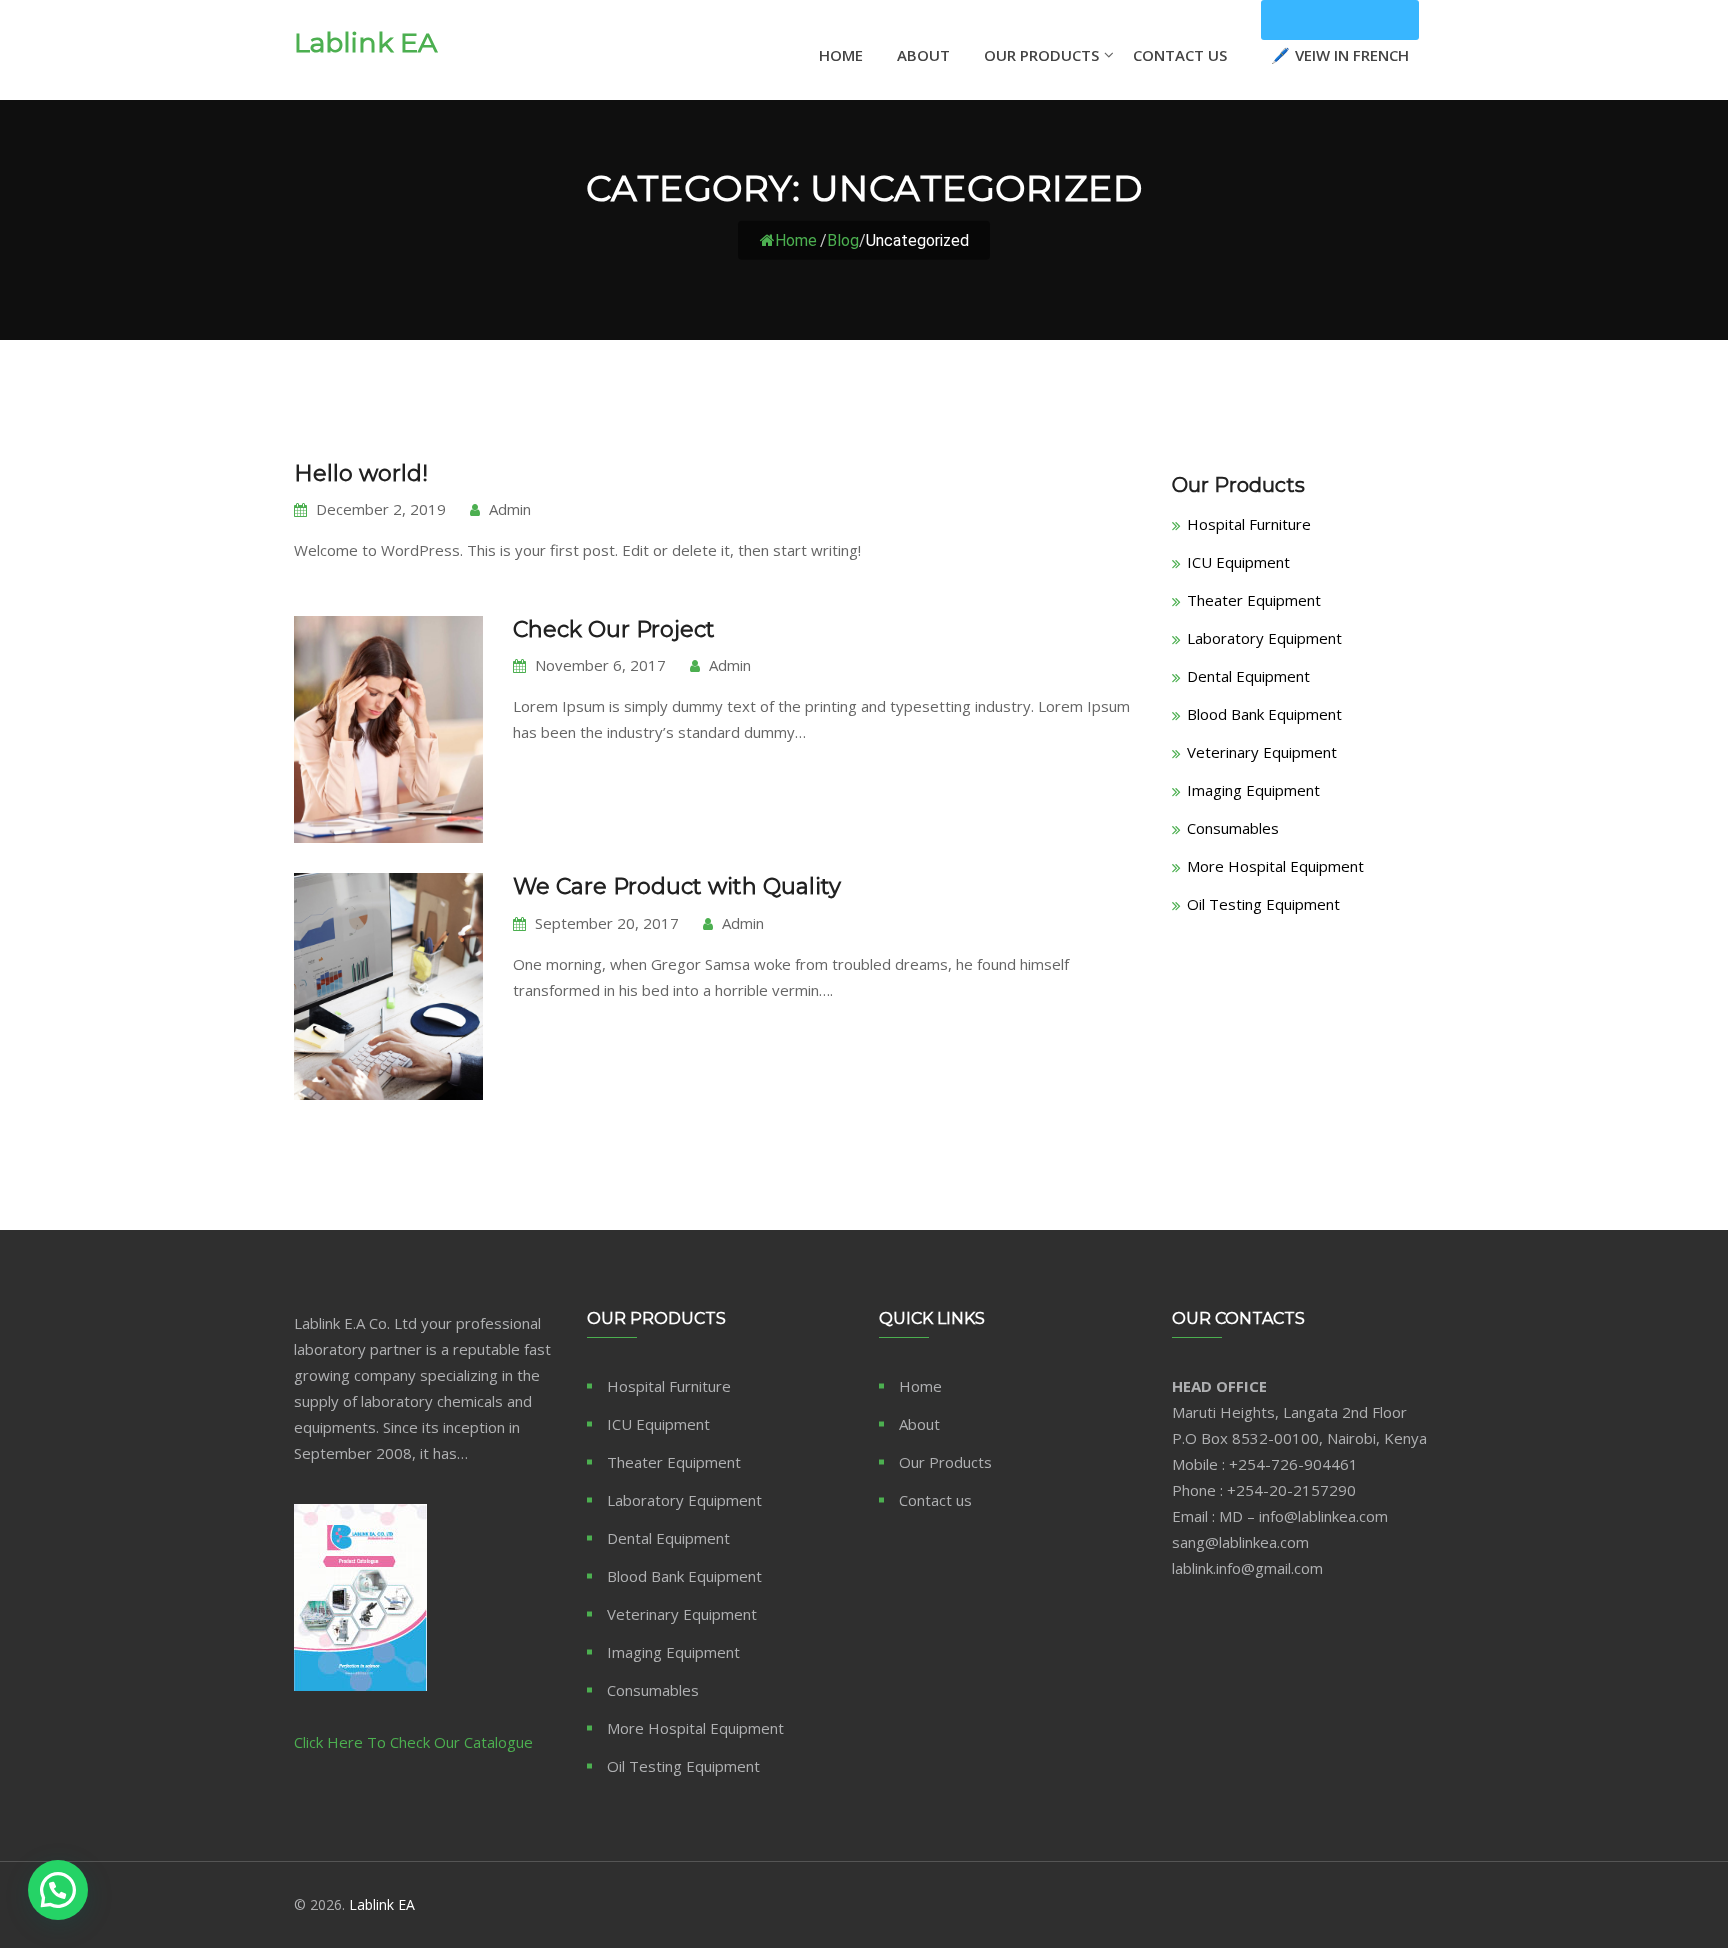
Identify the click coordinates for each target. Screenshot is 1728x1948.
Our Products (1041, 55)
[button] (58, 1890)
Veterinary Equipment (1262, 752)
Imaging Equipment (1253, 790)
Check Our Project (614, 629)
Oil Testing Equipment (1263, 904)
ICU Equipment (1238, 562)
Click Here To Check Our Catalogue (413, 1742)
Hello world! (361, 473)
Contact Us (1180, 55)
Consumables (1233, 828)
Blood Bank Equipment (1264, 714)
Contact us (935, 1500)
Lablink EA (365, 43)
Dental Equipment (1248, 676)
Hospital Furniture (1249, 524)
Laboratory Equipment (1264, 638)
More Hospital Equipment (1275, 866)
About (923, 55)
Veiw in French (1340, 20)
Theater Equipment (1254, 600)
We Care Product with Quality (677, 886)
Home (841, 55)
